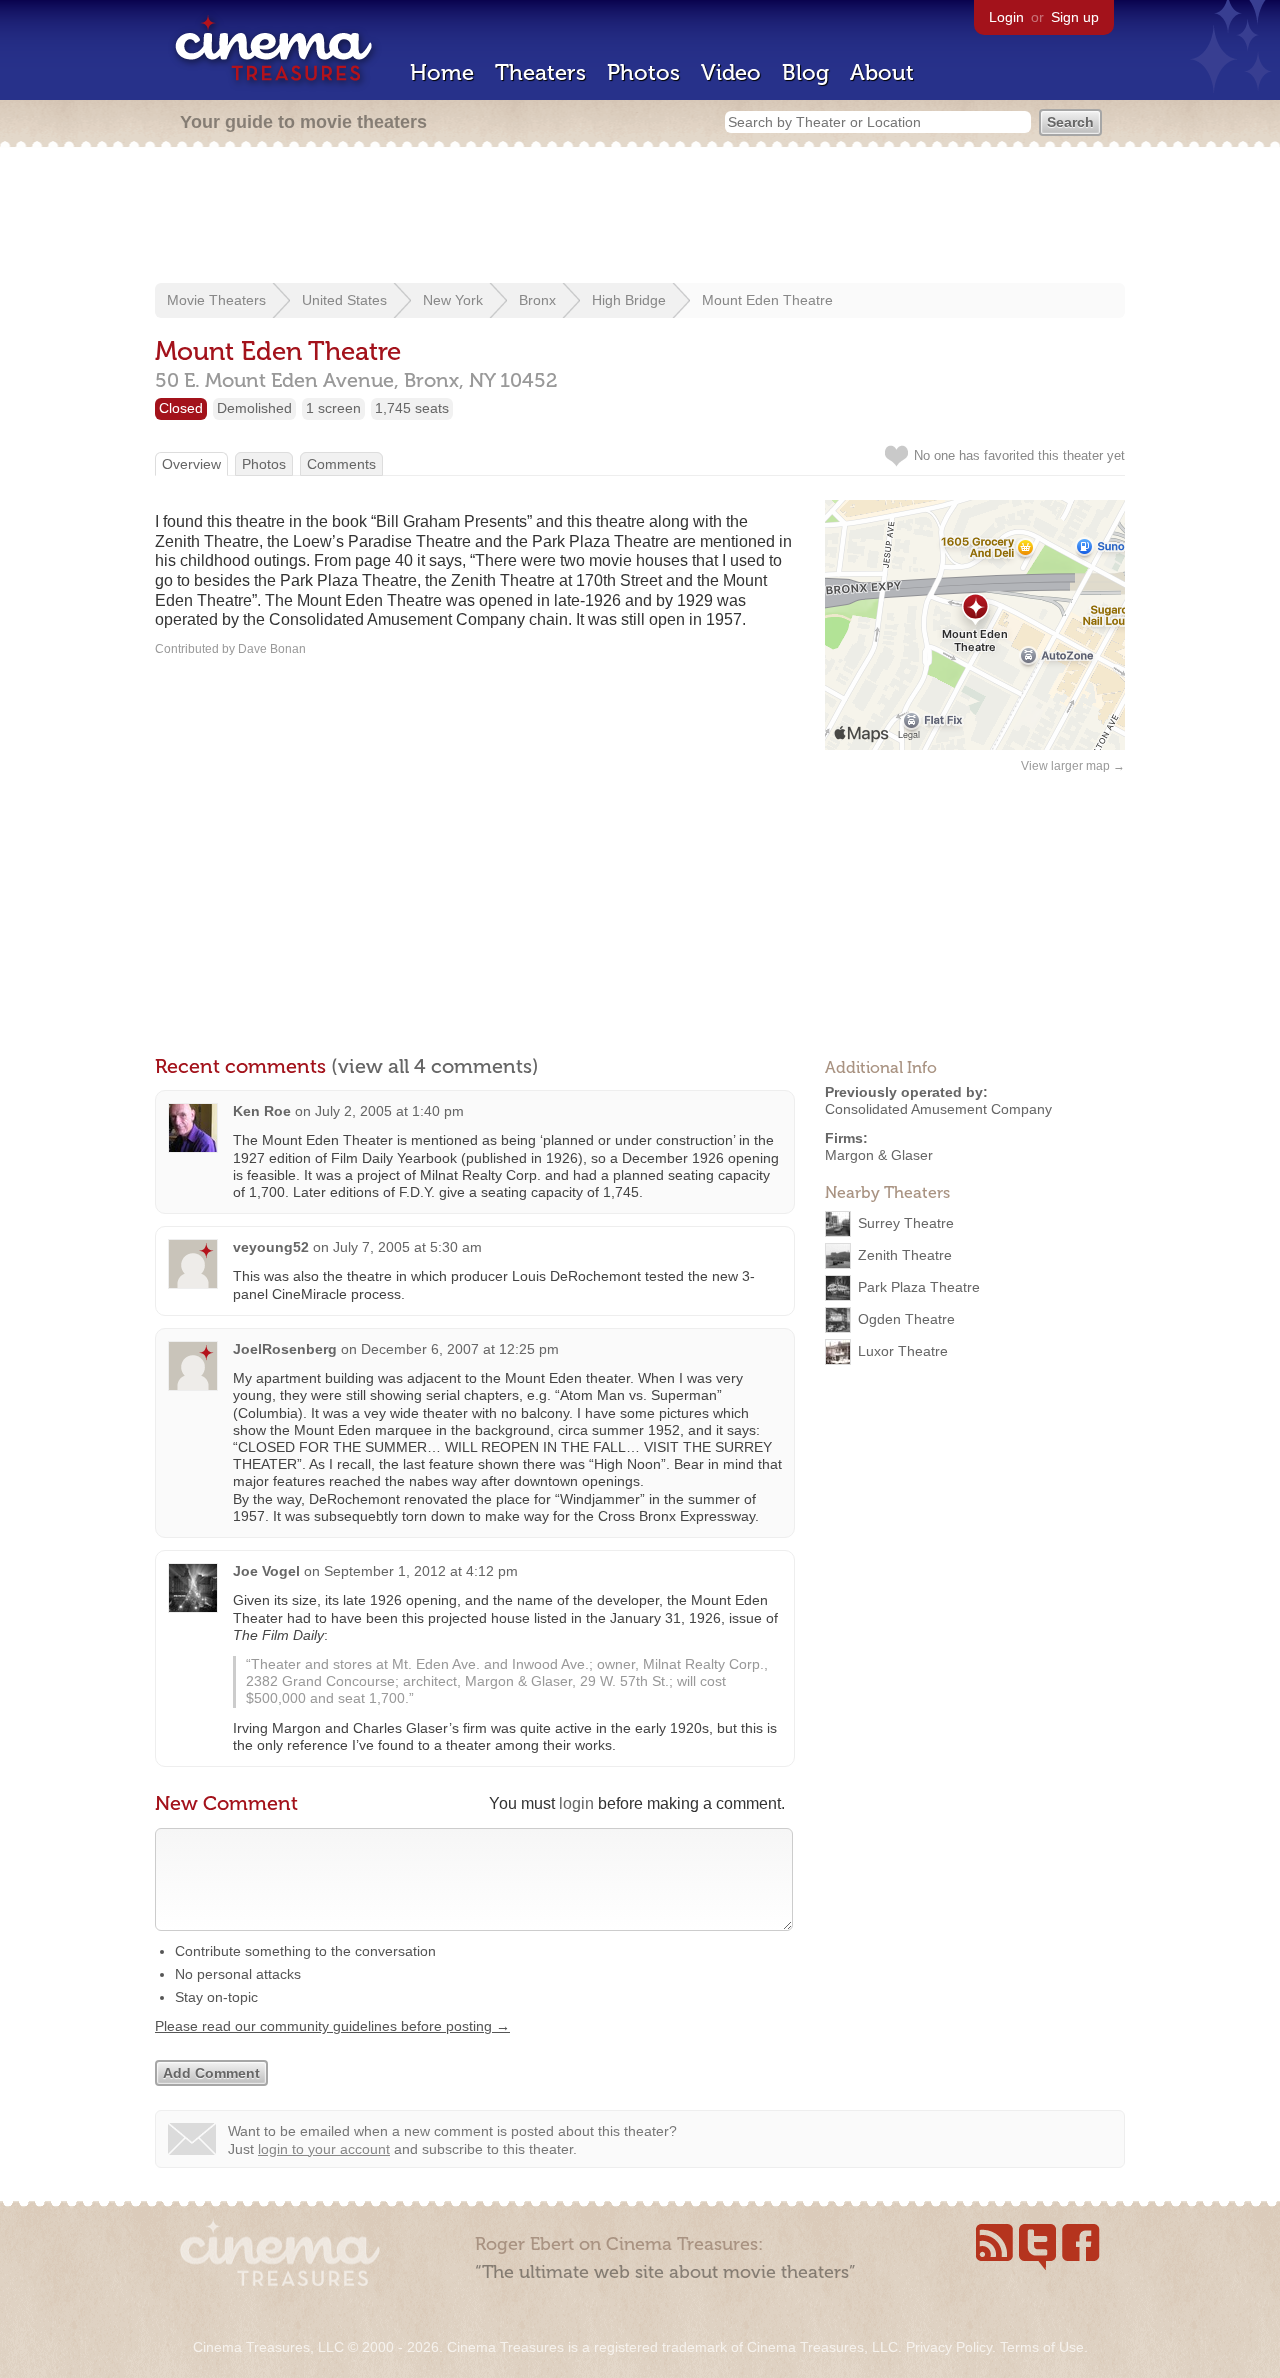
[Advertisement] (640, 217)
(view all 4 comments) (435, 1066)
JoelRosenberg (285, 1349)
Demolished (254, 408)
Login (1006, 17)
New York (453, 300)
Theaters (540, 72)
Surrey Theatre (906, 1223)
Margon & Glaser (879, 1155)
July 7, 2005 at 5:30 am (407, 1247)
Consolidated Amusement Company (938, 1109)
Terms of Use (1042, 2347)
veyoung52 (271, 1247)
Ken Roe (262, 1111)
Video (731, 72)
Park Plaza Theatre (919, 1287)
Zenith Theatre (905, 1255)
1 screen (333, 408)
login (576, 1803)
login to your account (324, 2149)
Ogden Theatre (906, 1319)
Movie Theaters (216, 300)
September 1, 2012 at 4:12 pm (421, 1571)
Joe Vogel (266, 1571)
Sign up (1075, 17)
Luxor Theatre (903, 1351)
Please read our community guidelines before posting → (332, 2026)
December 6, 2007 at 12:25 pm (460, 1349)
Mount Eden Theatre (767, 300)
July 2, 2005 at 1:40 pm (389, 1111)
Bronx (537, 300)
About (882, 72)
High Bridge (629, 300)
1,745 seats (412, 408)
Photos (643, 72)
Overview (191, 464)
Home (442, 72)
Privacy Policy (949, 2347)
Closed (181, 408)
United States (344, 300)
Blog (805, 72)
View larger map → (1073, 766)
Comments (341, 464)
